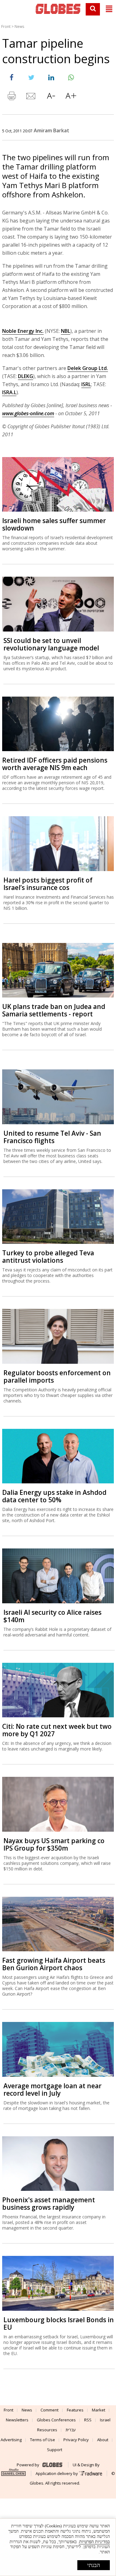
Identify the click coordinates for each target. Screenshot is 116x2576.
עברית (71, 2430)
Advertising (11, 2440)
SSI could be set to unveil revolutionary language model (51, 644)
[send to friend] (31, 97)
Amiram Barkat (52, 130)
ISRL (86, 384)
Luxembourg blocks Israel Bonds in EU (59, 2323)
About (103, 2440)
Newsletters (17, 2420)
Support (55, 2450)
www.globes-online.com (28, 413)
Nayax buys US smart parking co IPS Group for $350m (54, 1844)
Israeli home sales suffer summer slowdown (54, 524)
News (19, 26)
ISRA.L (9, 392)
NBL (66, 331)
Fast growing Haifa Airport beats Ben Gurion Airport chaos (54, 1964)
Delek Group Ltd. (88, 368)
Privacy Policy (76, 2440)
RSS (88, 2420)
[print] (11, 97)
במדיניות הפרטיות (95, 2542)
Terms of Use (43, 2440)
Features (75, 2410)
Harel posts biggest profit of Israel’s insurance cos (48, 884)
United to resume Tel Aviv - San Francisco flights (52, 1137)
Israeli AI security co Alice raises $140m (52, 1616)
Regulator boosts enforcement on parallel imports (57, 1376)
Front (6, 26)
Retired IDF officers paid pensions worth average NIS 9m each (55, 764)
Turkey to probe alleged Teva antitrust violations (48, 1257)
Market (99, 2410)
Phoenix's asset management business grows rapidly (49, 2204)
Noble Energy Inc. (23, 331)
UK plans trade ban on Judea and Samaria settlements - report (54, 1010)
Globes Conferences (56, 2420)
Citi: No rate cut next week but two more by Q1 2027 (57, 1730)
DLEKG (26, 376)
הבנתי (94, 2565)
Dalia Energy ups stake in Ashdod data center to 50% (54, 1496)
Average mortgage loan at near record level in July (52, 2089)
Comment (49, 2410)
